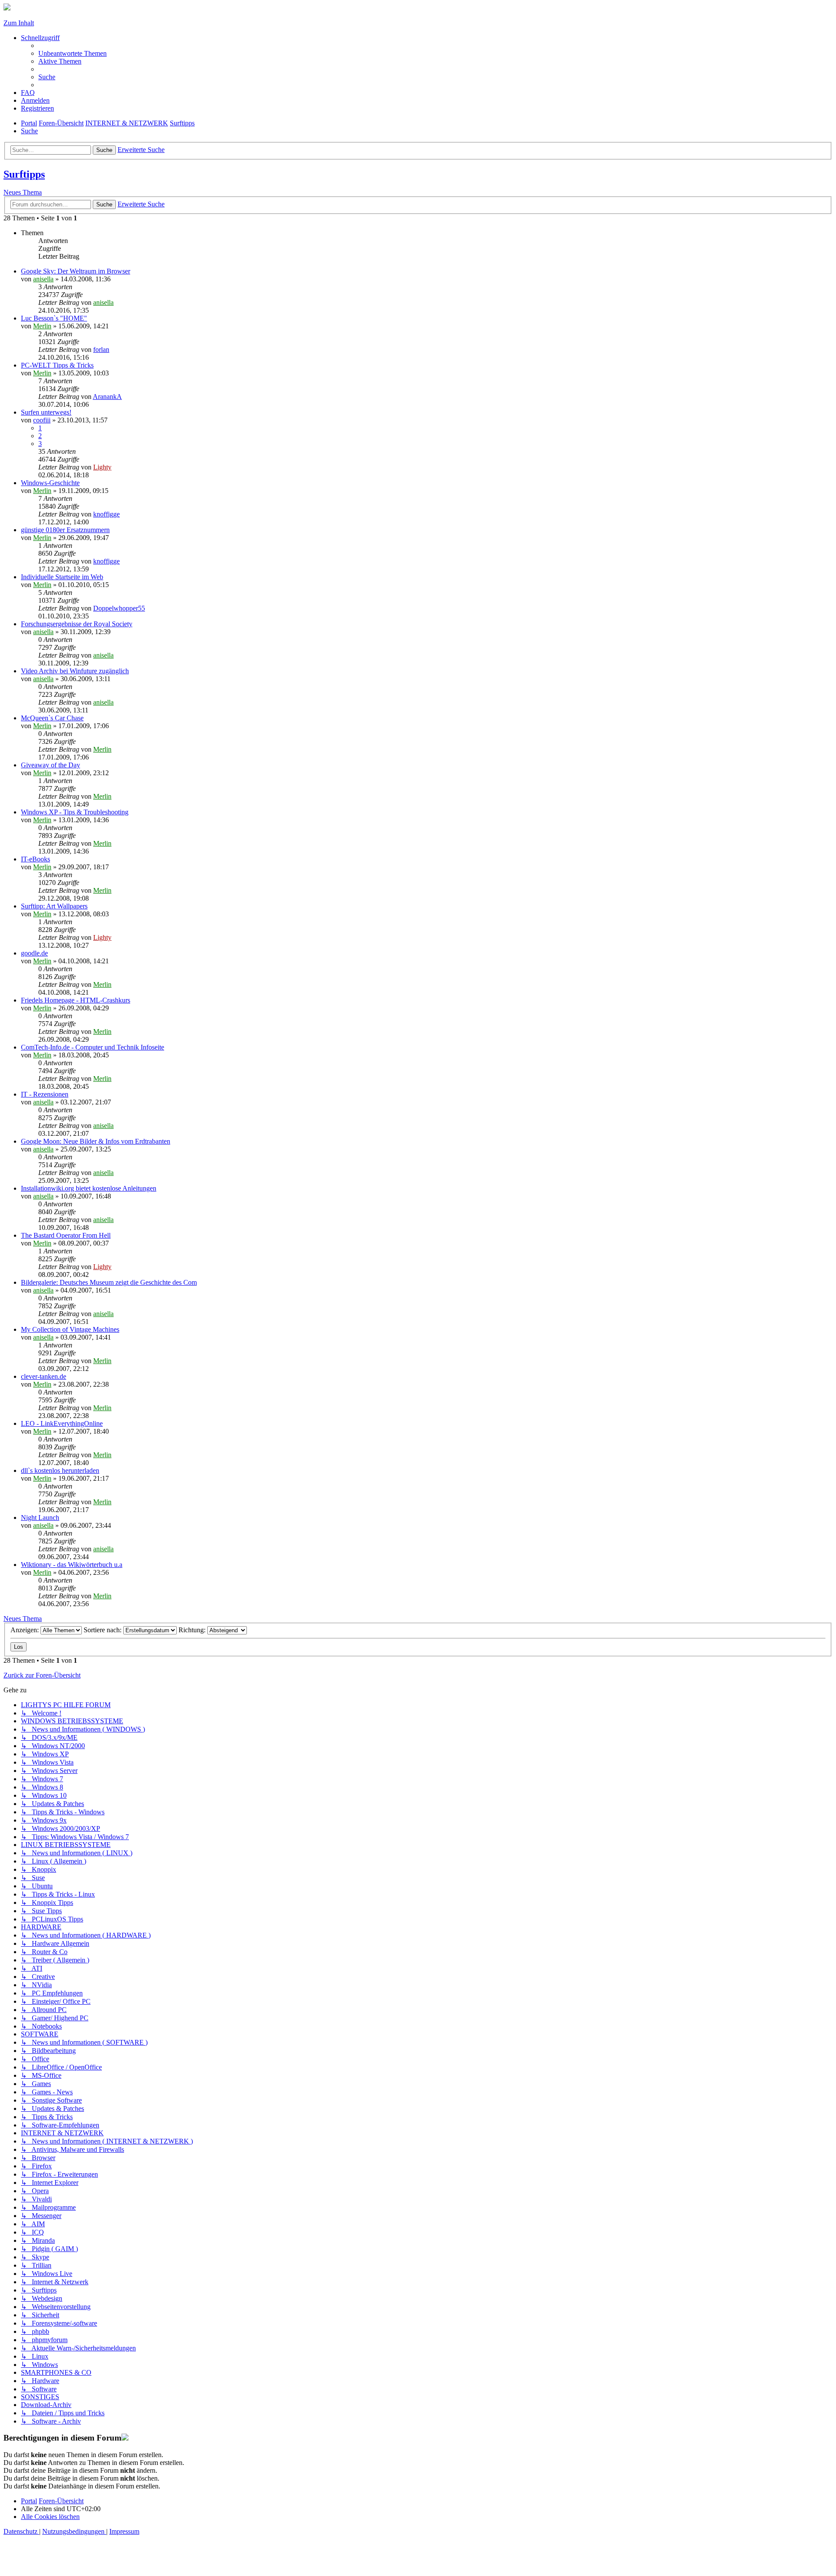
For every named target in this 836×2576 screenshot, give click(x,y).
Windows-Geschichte (50, 483)
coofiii (42, 420)
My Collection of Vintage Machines (70, 1329)
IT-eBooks (35, 859)
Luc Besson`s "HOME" (54, 318)
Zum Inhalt (19, 23)
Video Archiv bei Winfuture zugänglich (75, 671)
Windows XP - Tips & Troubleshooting (75, 812)
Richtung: (193, 1630)
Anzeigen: (25, 1630)
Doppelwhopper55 (119, 608)
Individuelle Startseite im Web (62, 577)
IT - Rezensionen (45, 1094)
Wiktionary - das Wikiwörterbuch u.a (72, 1565)
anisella (43, 279)
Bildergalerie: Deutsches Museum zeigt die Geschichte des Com (109, 1282)
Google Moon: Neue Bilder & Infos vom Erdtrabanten (96, 1141)
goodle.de (34, 953)
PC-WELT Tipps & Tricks (57, 365)
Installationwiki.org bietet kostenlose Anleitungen (89, 1188)
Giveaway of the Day (51, 765)
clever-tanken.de (44, 1376)
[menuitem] (72, 53)
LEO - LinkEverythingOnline (62, 1423)
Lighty (102, 467)
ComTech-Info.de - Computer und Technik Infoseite (93, 1047)
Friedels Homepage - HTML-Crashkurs (76, 1000)
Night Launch (40, 1518)
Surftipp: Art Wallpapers (54, 906)
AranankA (107, 397)
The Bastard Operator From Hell (66, 1235)
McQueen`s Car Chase (52, 718)
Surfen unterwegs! (46, 412)
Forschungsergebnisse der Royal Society (77, 624)
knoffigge (106, 514)
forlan (101, 349)
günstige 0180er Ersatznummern (65, 530)
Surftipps (24, 174)
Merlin (42, 326)
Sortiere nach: (103, 1630)
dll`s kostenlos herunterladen (60, 1470)
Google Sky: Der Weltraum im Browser (76, 271)
